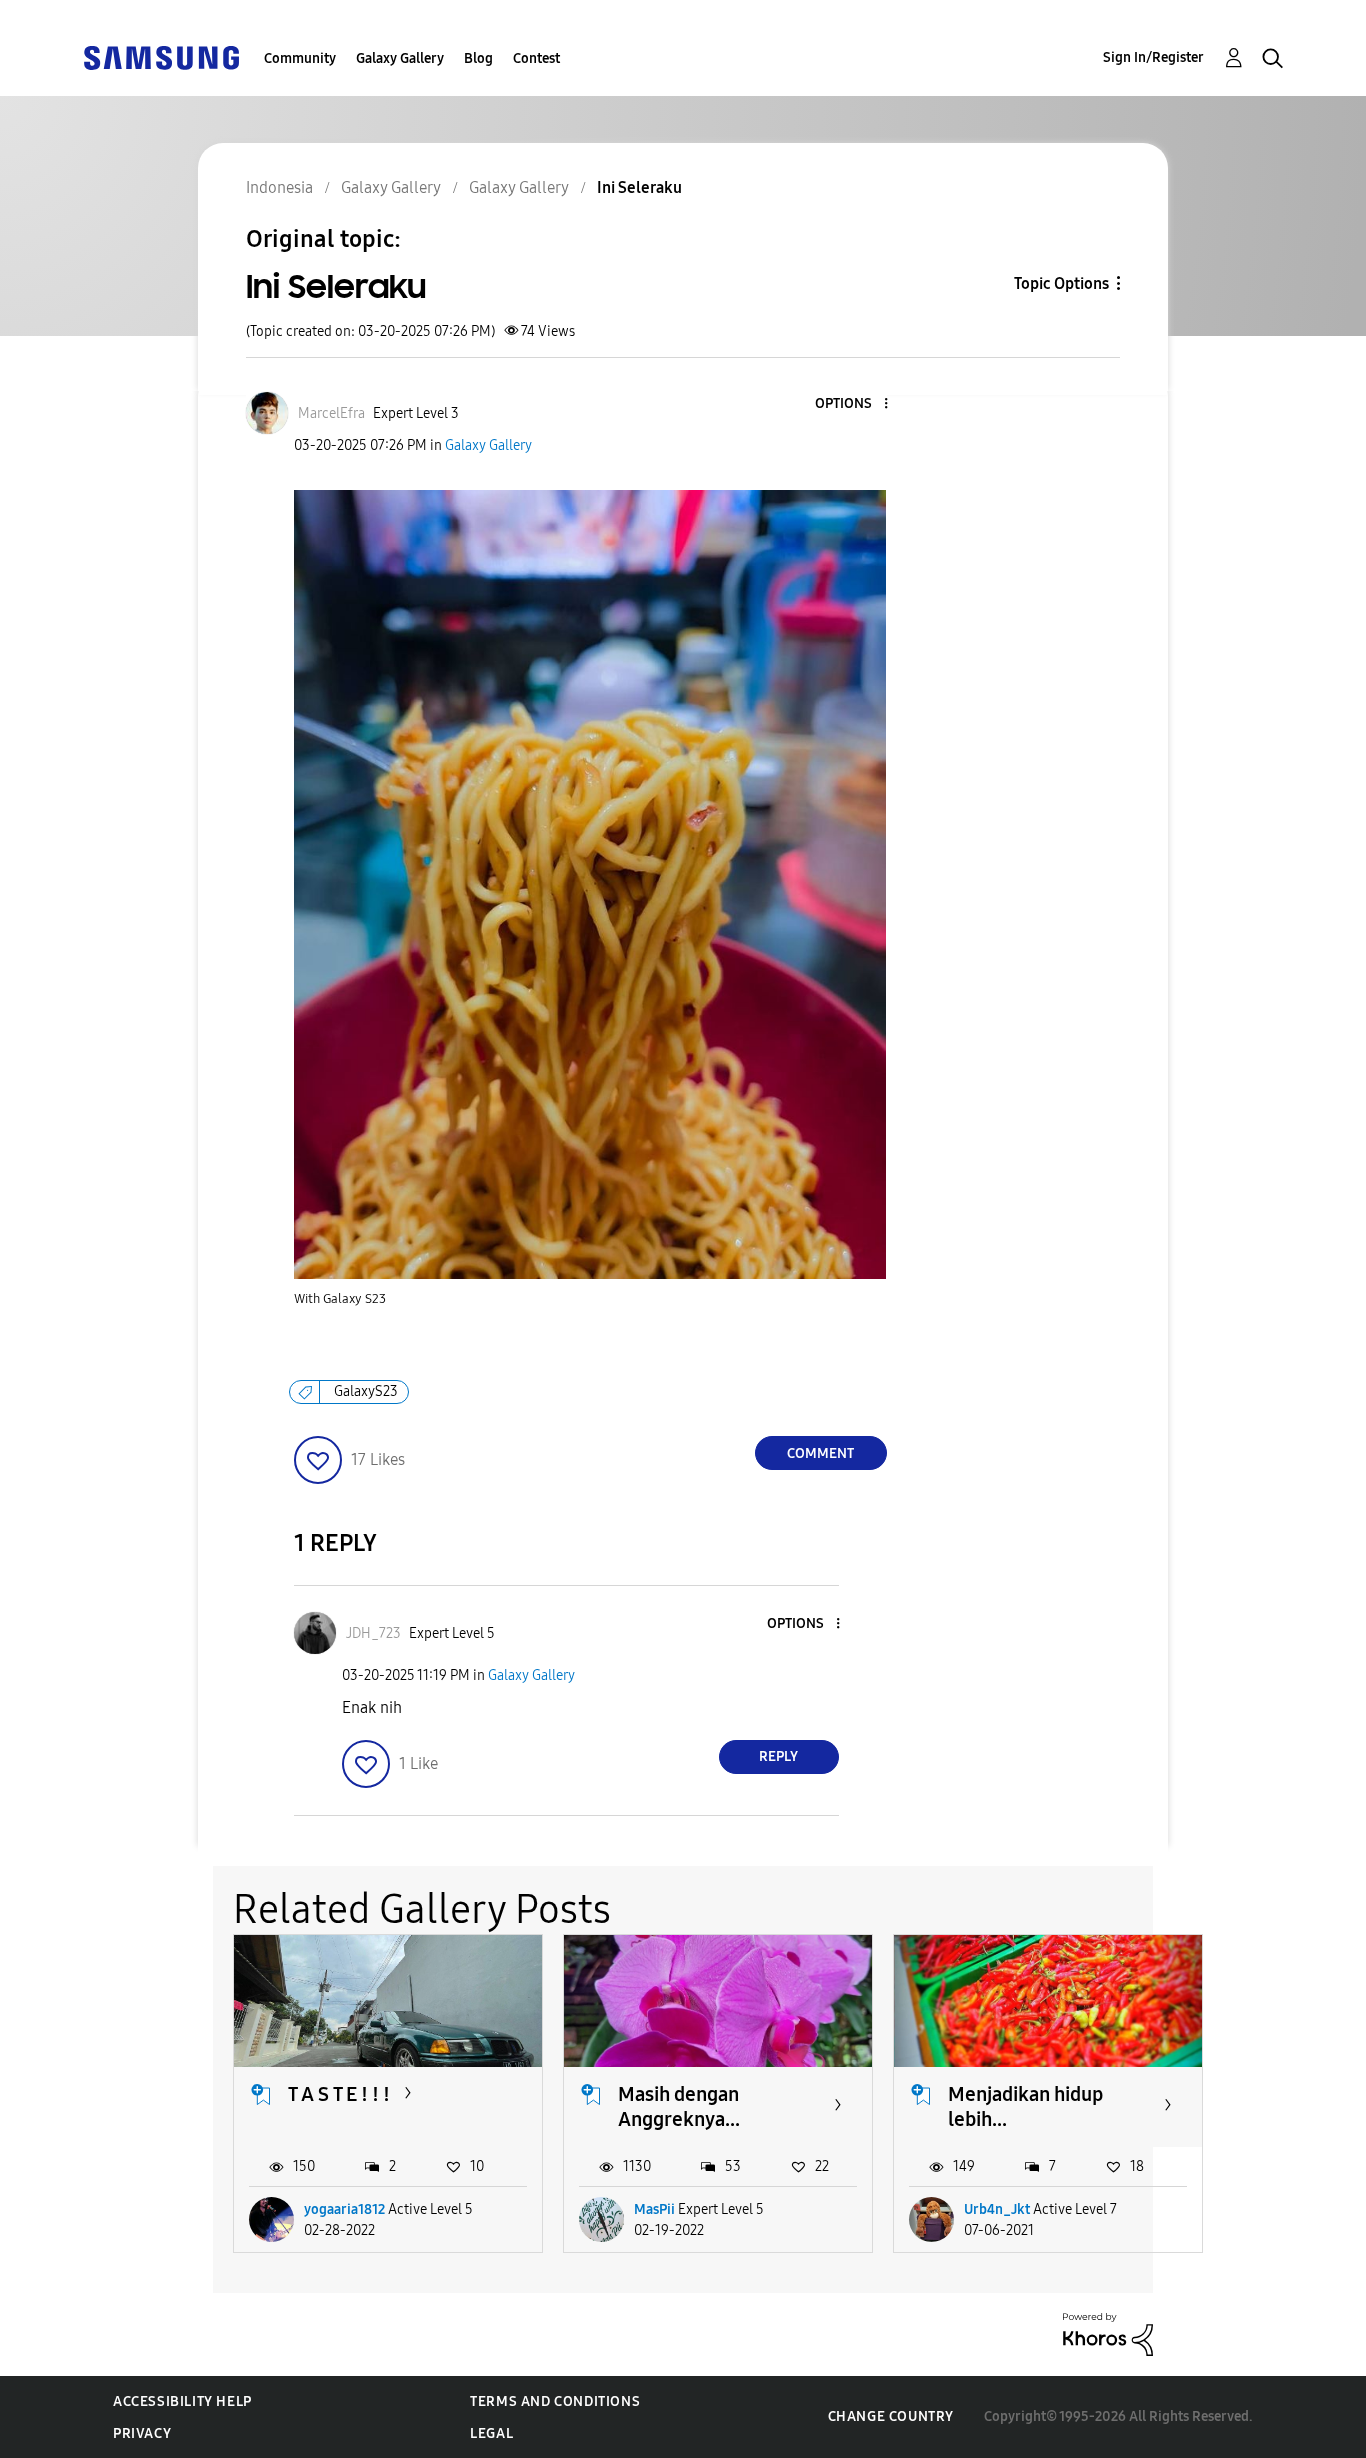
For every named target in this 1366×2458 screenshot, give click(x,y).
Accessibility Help (182, 2401)
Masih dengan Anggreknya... (679, 2106)
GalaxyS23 (366, 1391)
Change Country (891, 2416)
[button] (852, 404)
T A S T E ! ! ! (339, 2094)
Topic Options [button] (1061, 283)
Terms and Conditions (555, 2401)
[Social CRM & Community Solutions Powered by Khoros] (1108, 2333)
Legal (491, 2433)
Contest (536, 58)
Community (300, 58)
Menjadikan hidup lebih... (1025, 2106)
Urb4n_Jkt (997, 2209)
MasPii (654, 2209)
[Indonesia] (161, 56)
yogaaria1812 (344, 2209)
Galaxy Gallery (400, 58)
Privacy (142, 2433)
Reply (778, 1756)
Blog (478, 58)
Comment (820, 1453)
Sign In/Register (1153, 57)
